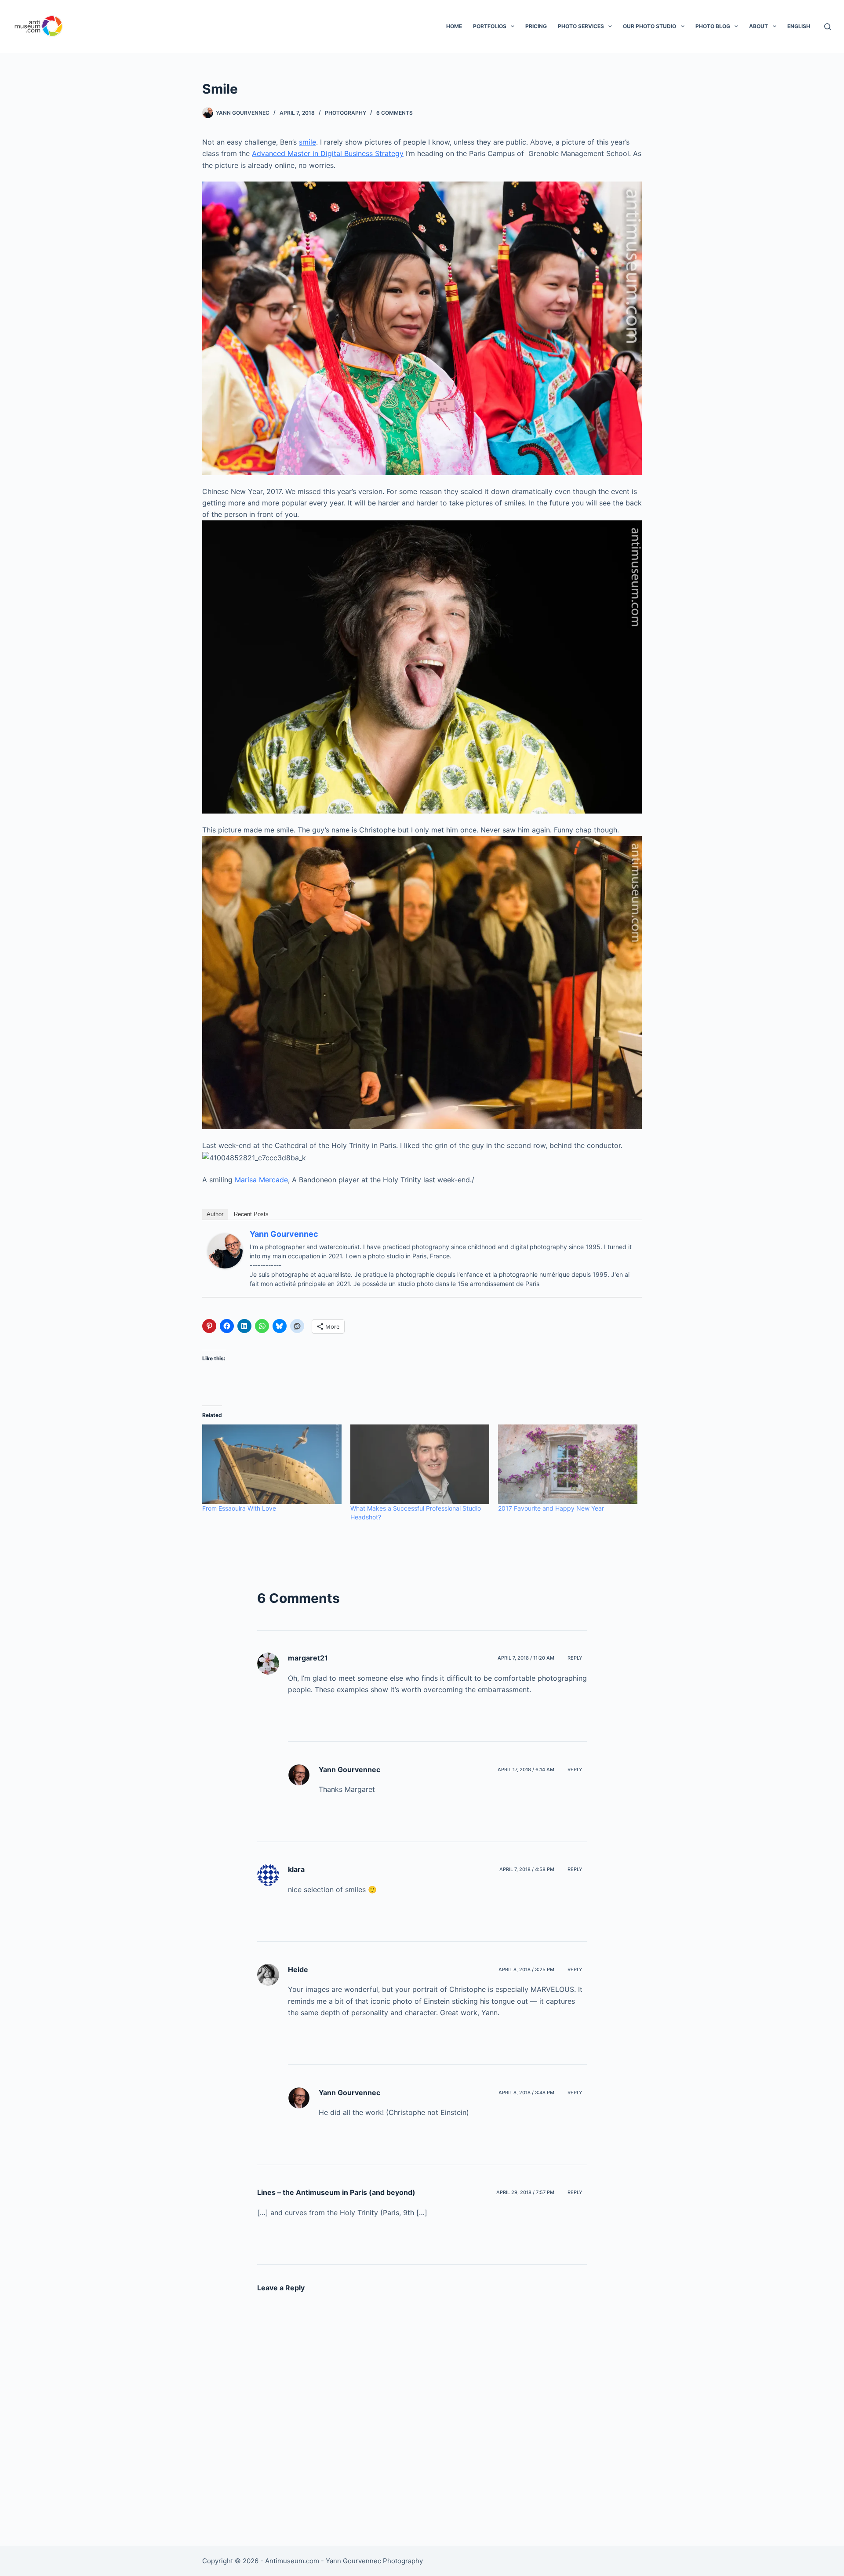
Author (215, 1214)
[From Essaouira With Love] (272, 1464)
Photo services (581, 26)
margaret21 (308, 1658)
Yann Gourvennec (284, 1234)
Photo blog (713, 26)
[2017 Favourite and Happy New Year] (568, 1464)
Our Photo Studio (649, 26)
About (759, 26)
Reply (575, 1658)
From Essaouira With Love (239, 1508)
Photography (346, 113)
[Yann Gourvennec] (225, 1250)
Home (454, 26)
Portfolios (490, 26)
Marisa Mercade (261, 1180)
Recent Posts (251, 1214)
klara (296, 1869)
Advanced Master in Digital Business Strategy (328, 153)
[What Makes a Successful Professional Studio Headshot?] (420, 1464)
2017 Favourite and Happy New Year (551, 1508)
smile (307, 142)
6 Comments (395, 113)
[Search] (828, 27)
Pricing (536, 26)
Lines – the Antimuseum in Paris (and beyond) (336, 2192)
